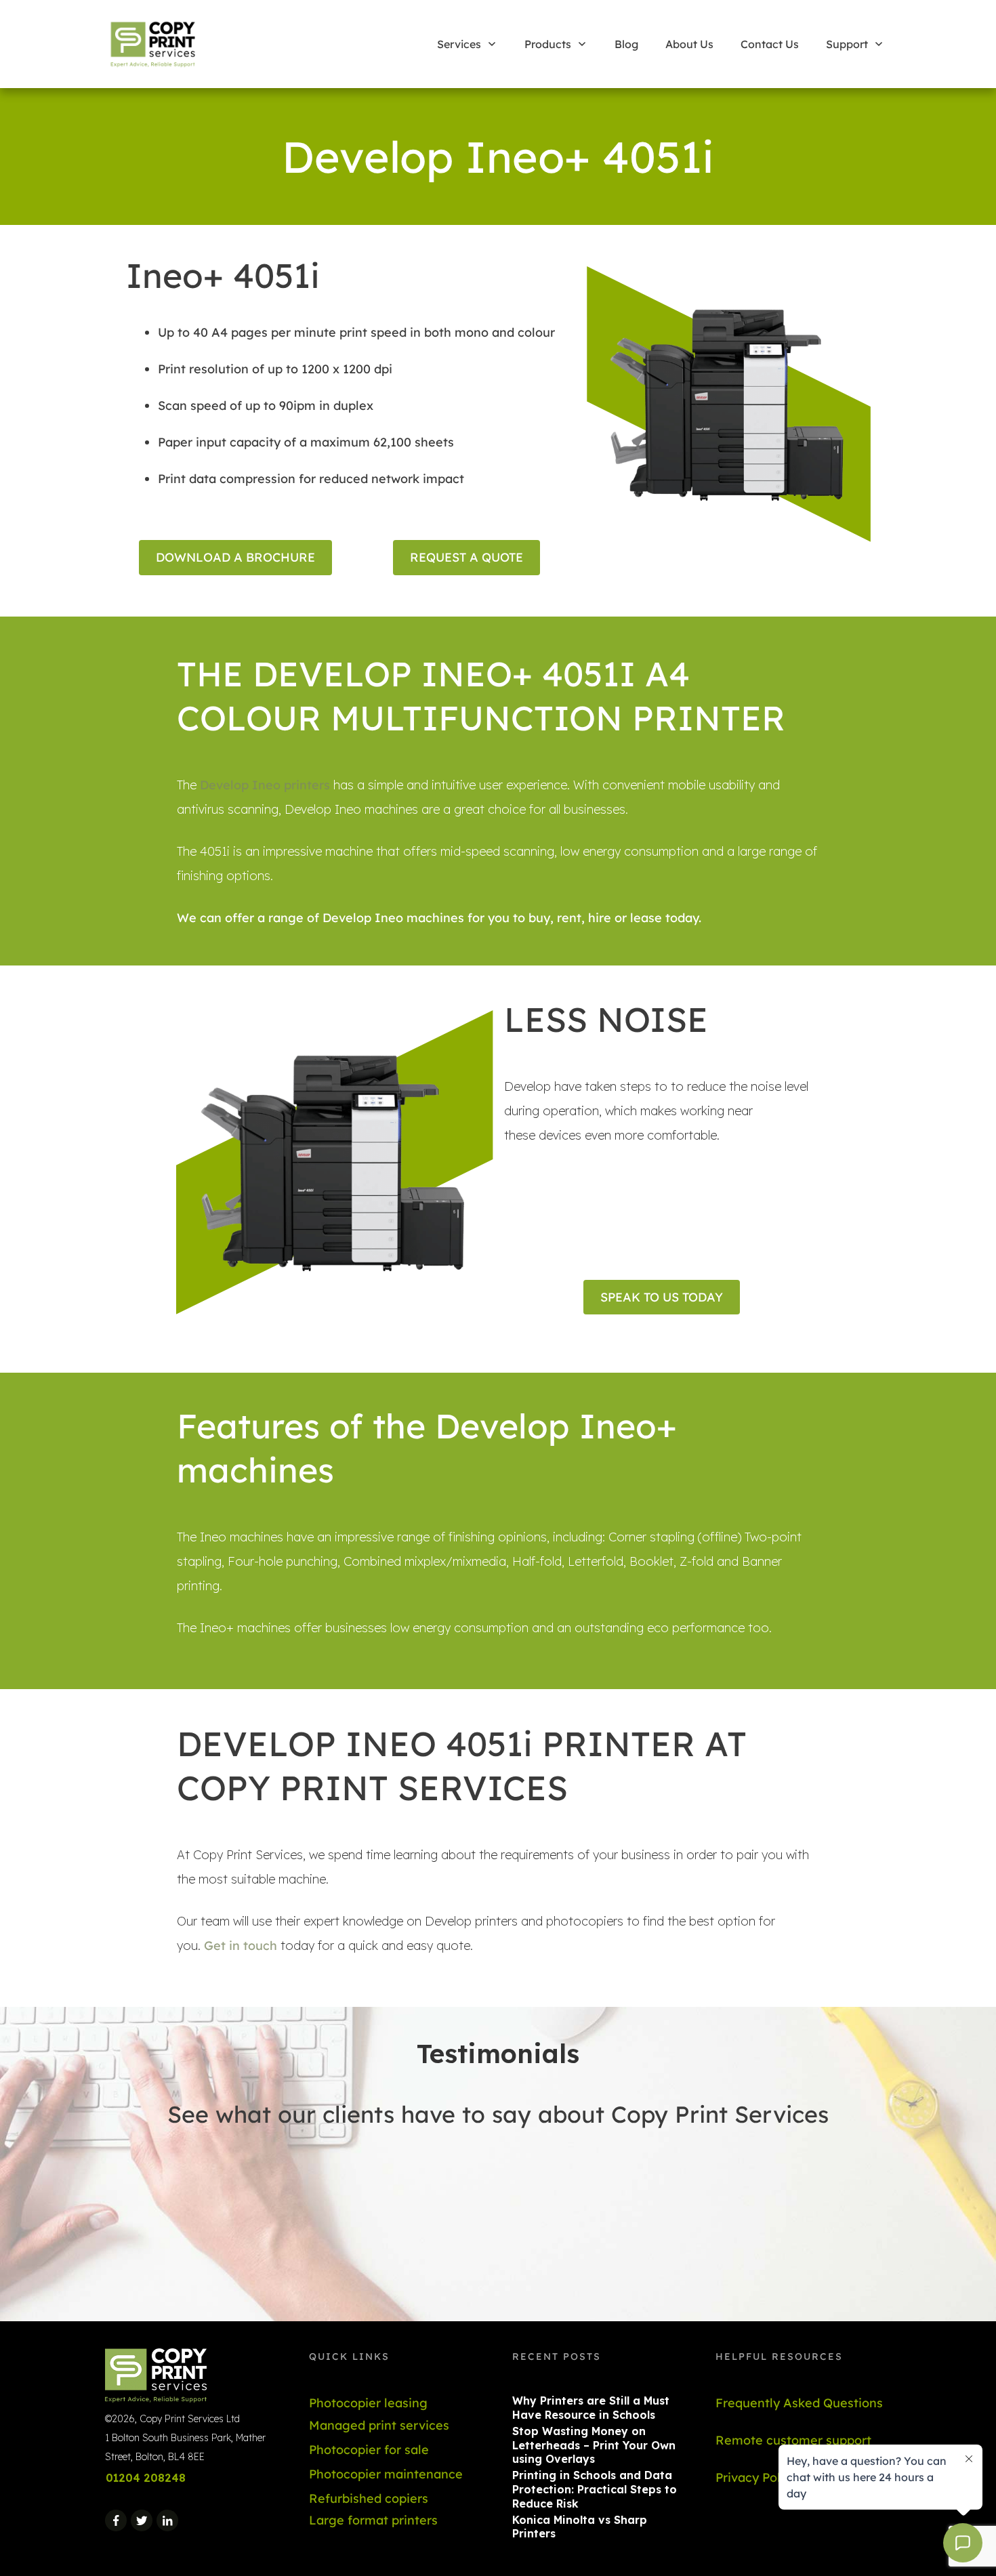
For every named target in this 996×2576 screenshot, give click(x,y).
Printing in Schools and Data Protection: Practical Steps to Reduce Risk (595, 2489)
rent (569, 918)
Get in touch (239, 1946)
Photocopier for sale (369, 2450)
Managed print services (379, 2425)
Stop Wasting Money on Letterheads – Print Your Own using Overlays (594, 2445)
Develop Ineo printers (265, 785)
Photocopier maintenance (386, 2474)
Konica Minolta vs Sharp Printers (580, 2527)
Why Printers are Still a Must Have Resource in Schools (591, 2408)
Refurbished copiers (369, 2498)
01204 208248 (146, 2478)
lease (646, 918)
